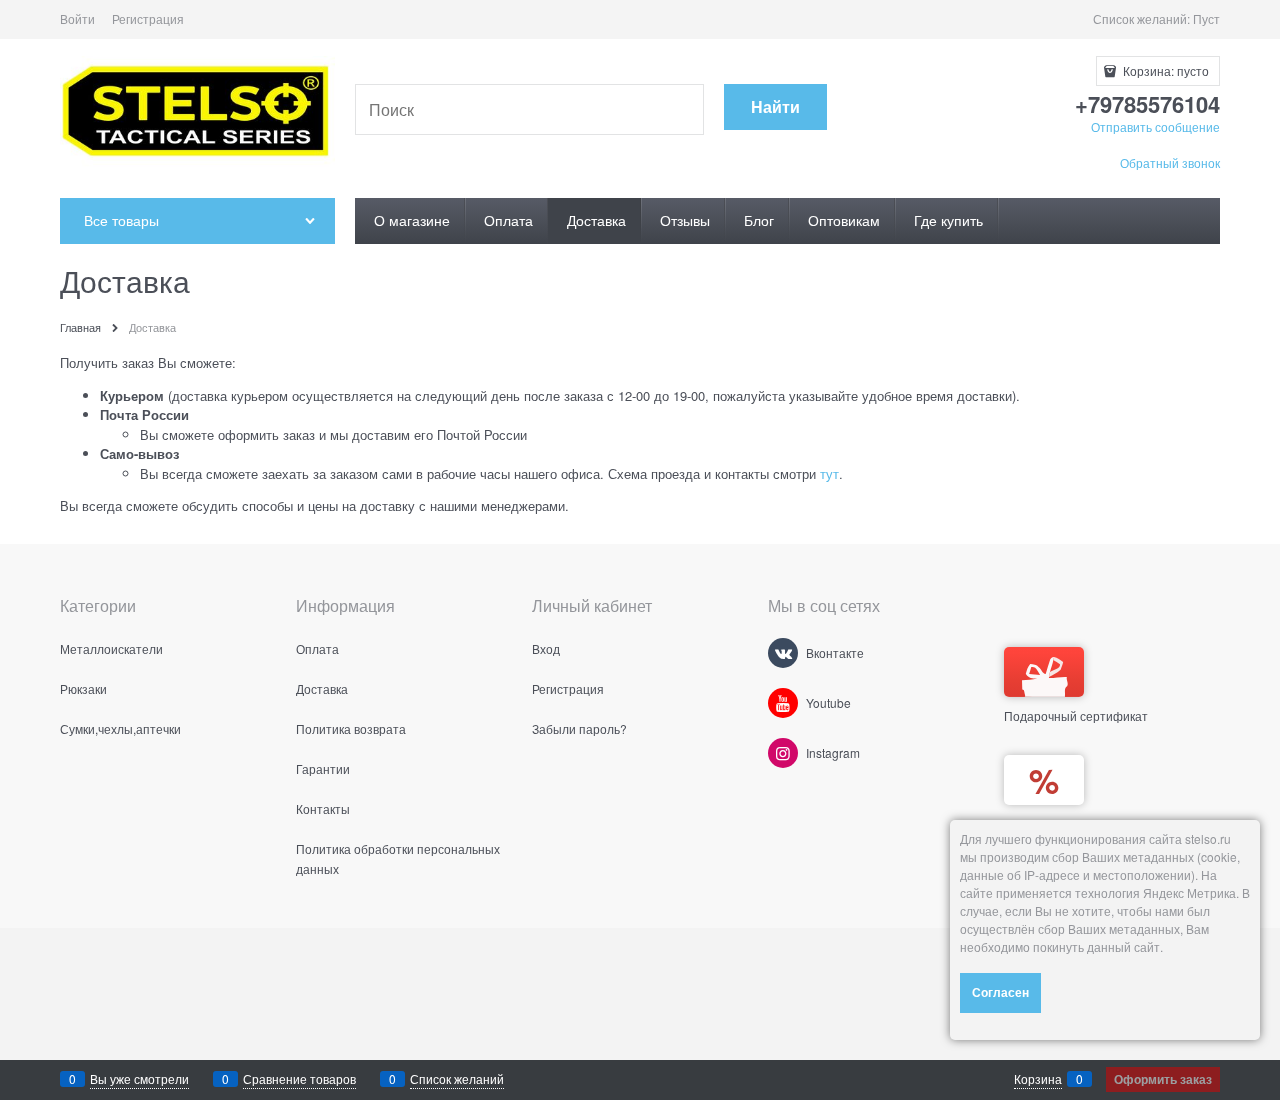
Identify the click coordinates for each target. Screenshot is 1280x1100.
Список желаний (457, 1078)
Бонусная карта (1049, 823)
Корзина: (1164, 70)
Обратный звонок (1170, 162)
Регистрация (148, 18)
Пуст (1206, 18)
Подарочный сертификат (1076, 715)
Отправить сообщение (1155, 126)
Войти (77, 18)
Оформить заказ (1163, 1079)
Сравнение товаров (299, 1078)
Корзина (1038, 1078)
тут (829, 473)
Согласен (1000, 992)
